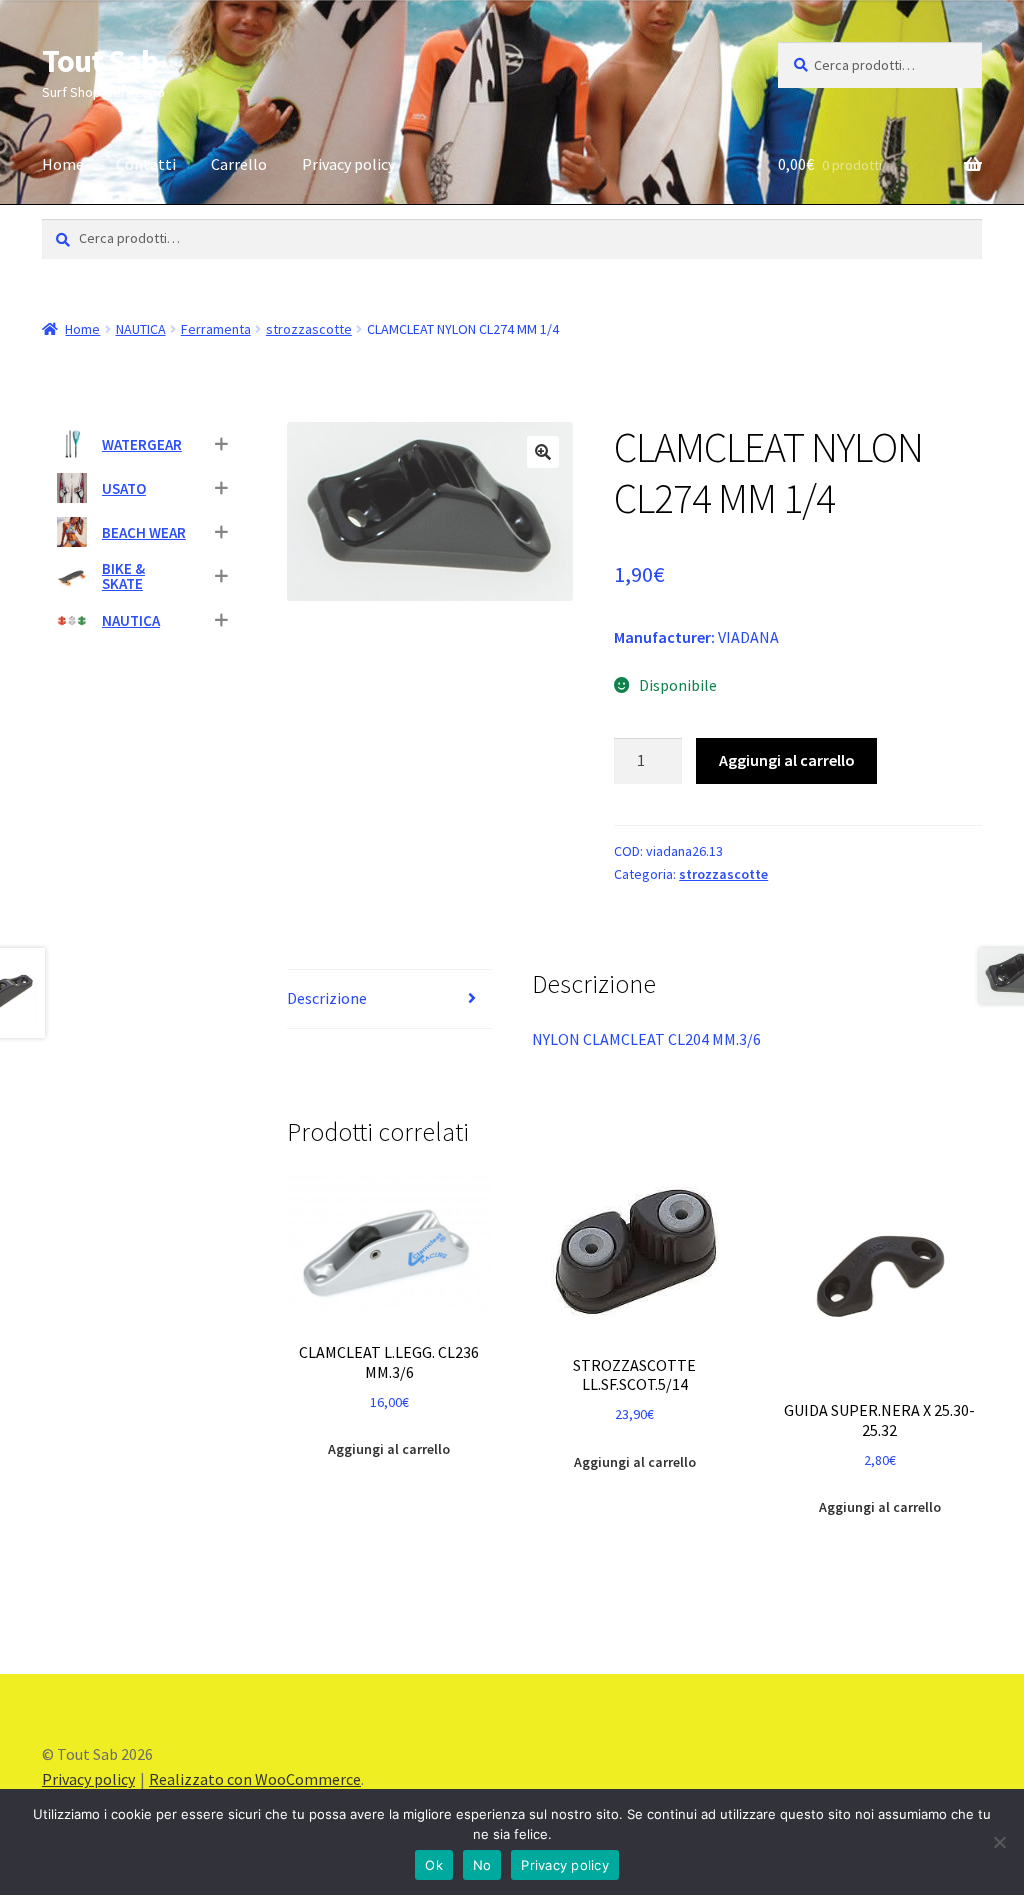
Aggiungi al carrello (787, 760)
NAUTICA (141, 329)
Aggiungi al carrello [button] (389, 1449)
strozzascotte (309, 329)
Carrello (239, 164)
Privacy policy (348, 164)
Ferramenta (216, 329)
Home (63, 164)
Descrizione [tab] (327, 998)
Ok (434, 1865)
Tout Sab (100, 61)
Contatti (146, 164)
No (482, 1865)
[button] (543, 452)
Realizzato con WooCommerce (255, 1779)
